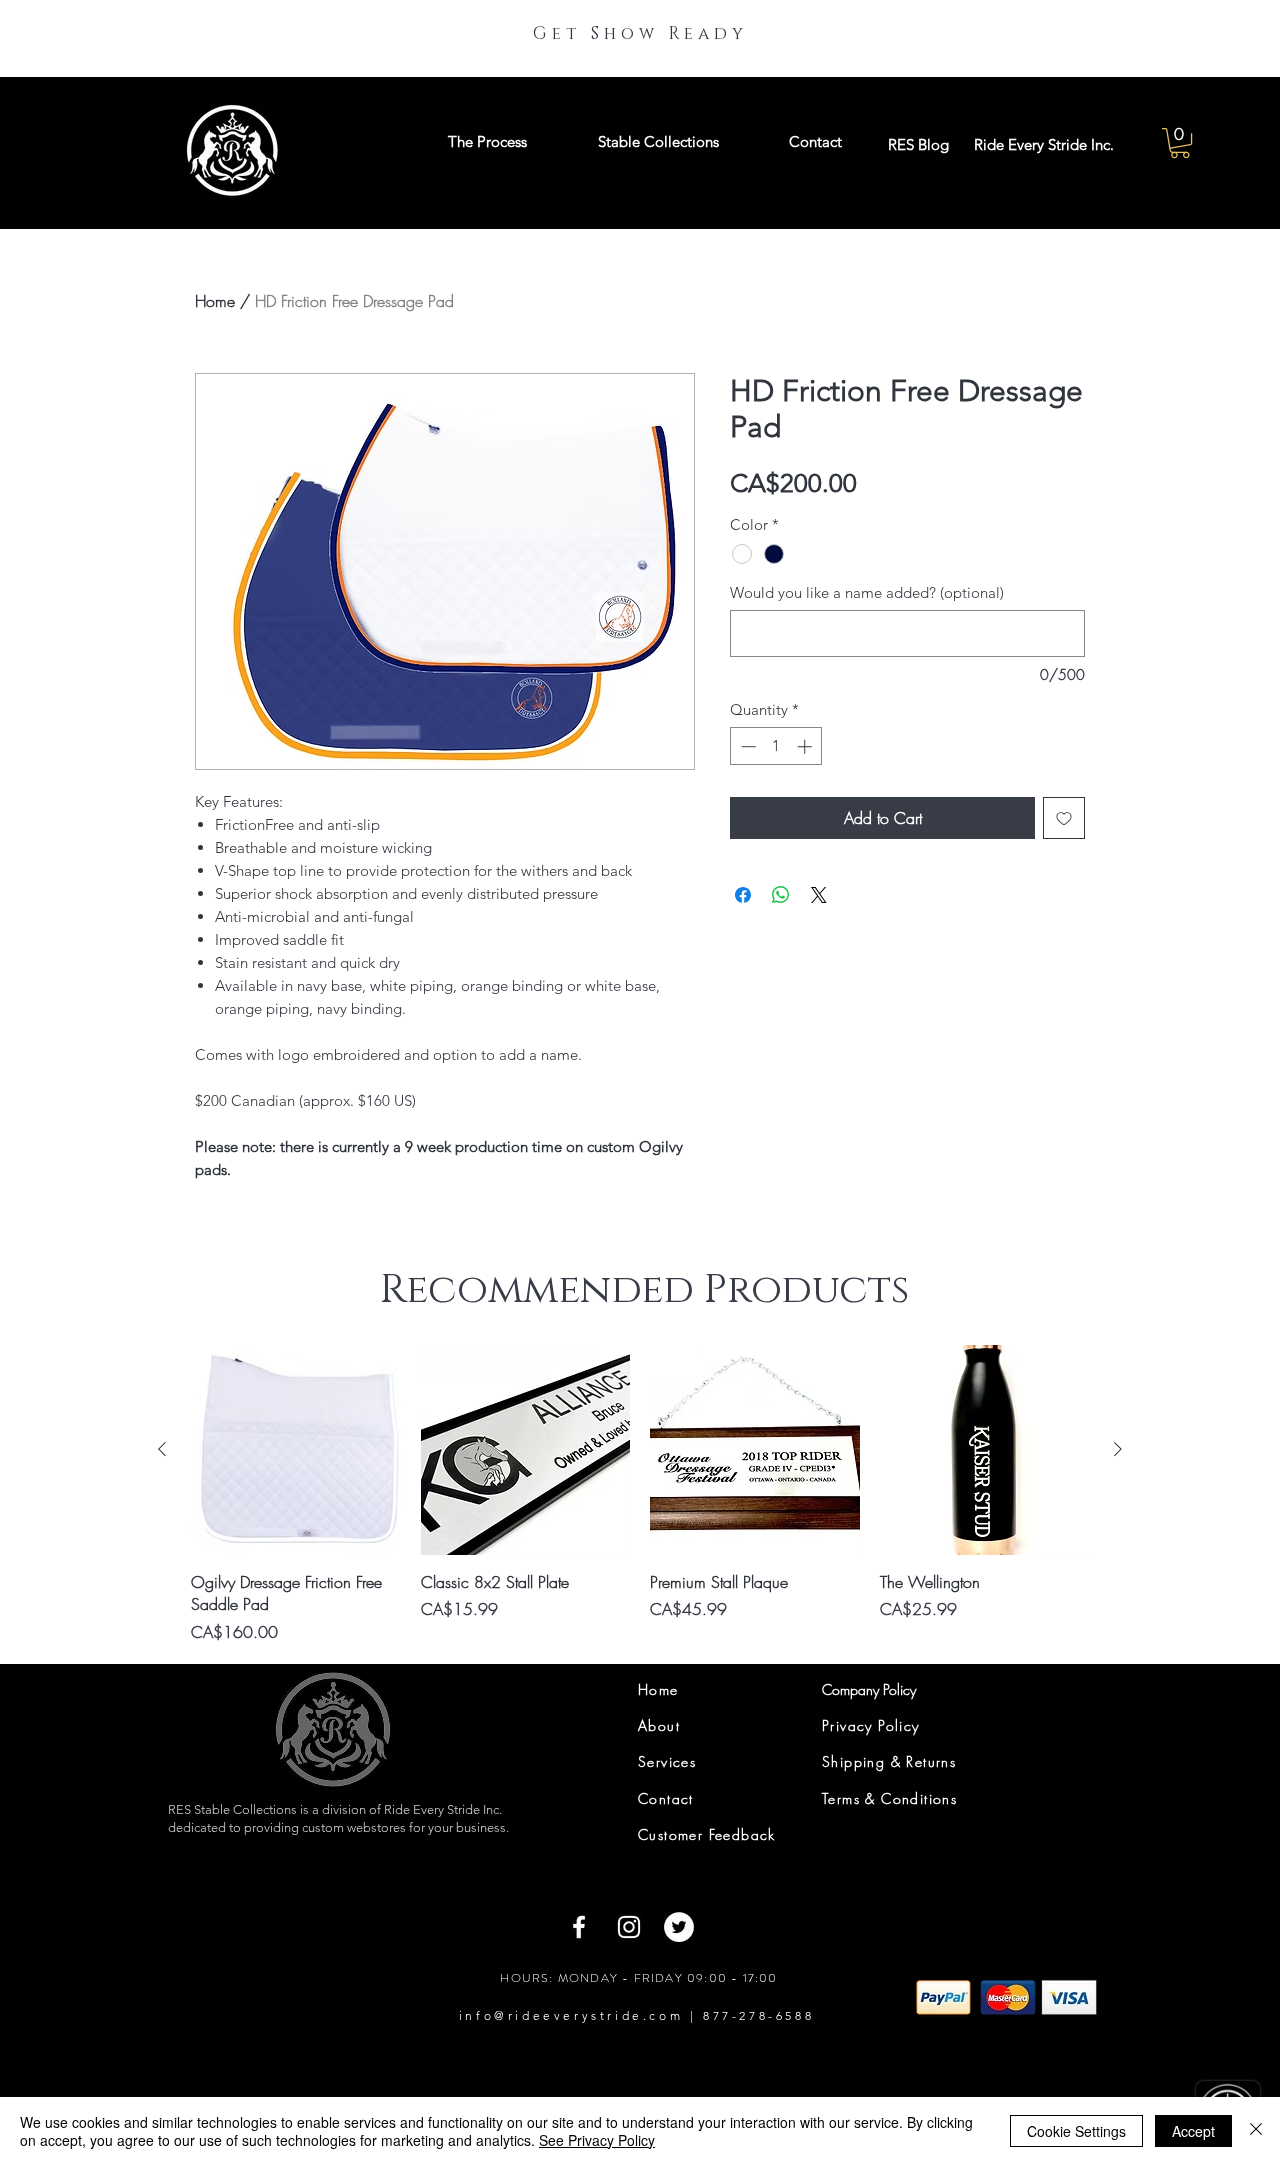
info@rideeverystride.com (571, 2015)
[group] (640, 1494)
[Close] (1256, 2131)
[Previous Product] (162, 1449)
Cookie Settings (1076, 2131)
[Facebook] (579, 1927)
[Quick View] (296, 1450)
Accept (1193, 2131)
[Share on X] (819, 895)
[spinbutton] (776, 746)
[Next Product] (1118, 1449)
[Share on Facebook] (743, 895)
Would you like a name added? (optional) (867, 593)
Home (215, 301)
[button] (1180, 143)
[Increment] (806, 746)
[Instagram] (629, 1927)
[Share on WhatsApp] (781, 895)
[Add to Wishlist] (1064, 818)
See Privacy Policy (597, 2140)
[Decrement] (746, 746)
